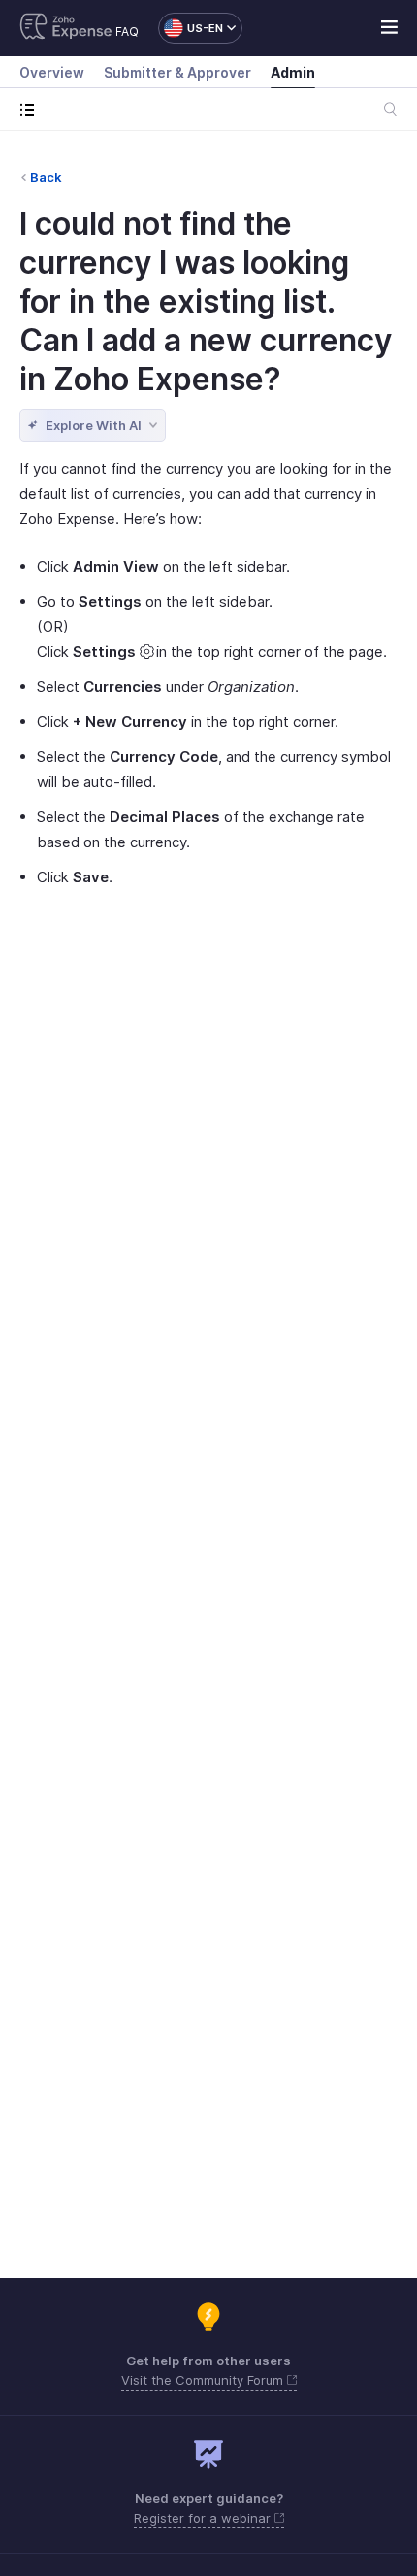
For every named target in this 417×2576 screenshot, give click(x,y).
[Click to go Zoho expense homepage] (66, 28)
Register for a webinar (204, 2518)
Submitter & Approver (177, 72)
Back (46, 177)
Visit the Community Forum (204, 2380)
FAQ (127, 32)
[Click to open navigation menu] (32, 109)
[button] (191, 28)
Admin (293, 72)
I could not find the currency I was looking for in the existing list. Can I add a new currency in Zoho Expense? (206, 301)
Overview (52, 72)
